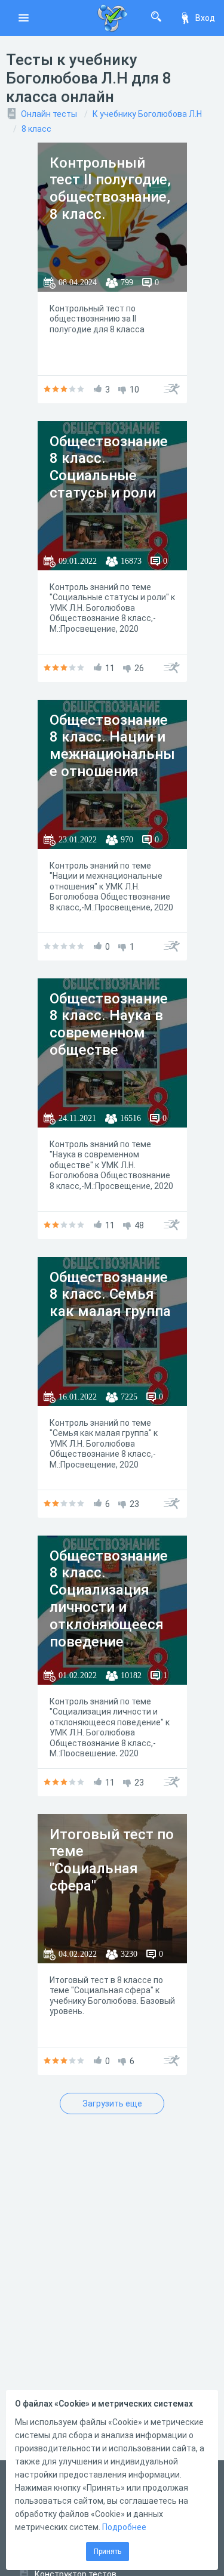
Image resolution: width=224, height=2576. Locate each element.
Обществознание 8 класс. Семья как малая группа (110, 1295)
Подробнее (124, 2527)
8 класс (36, 129)
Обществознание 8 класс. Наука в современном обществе (109, 1024)
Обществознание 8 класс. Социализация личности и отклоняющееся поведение (109, 1599)
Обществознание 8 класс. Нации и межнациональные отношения (112, 746)
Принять (108, 2552)
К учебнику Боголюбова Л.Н (147, 114)
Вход (205, 18)
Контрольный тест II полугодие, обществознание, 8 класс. (110, 189)
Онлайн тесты (49, 114)
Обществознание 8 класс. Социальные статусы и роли (109, 467)
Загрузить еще (112, 2104)
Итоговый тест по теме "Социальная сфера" (112, 1860)
